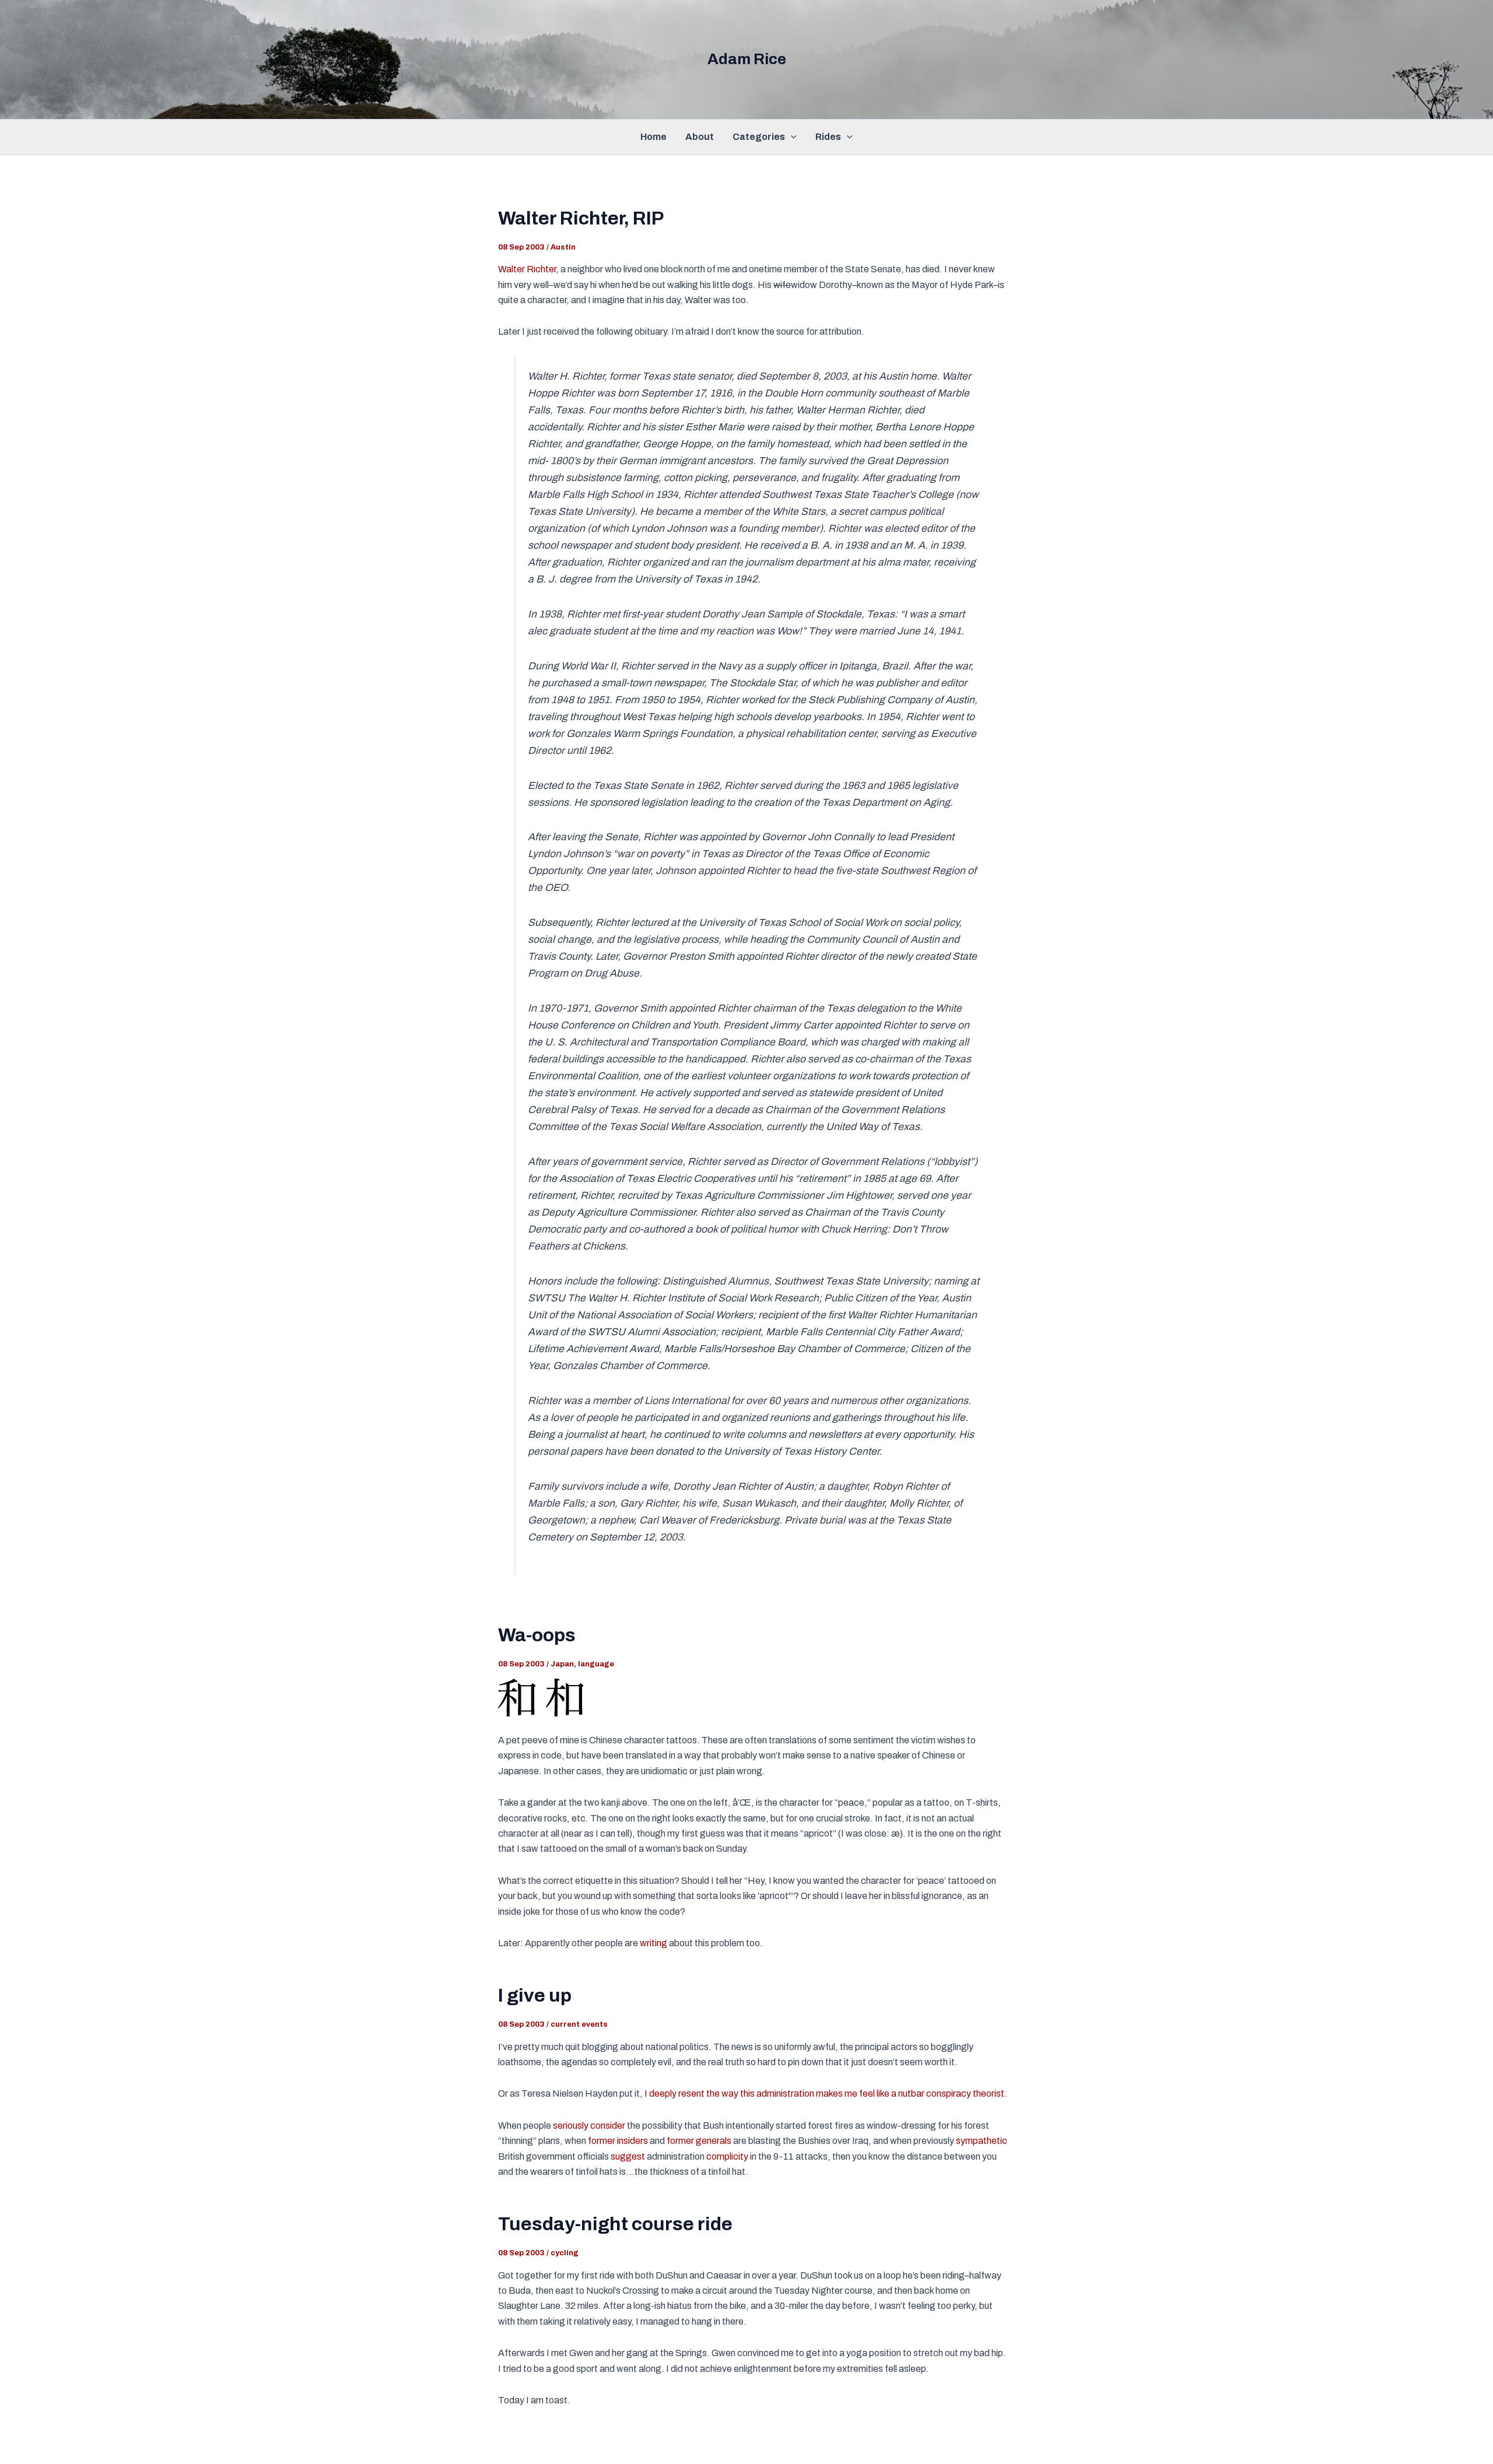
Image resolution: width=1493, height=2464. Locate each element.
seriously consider (589, 2126)
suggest (628, 2156)
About (700, 137)
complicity (727, 2156)
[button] (791, 137)
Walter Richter (527, 269)
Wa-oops (537, 1635)
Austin (563, 247)
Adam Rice (747, 59)
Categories (759, 137)
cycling (565, 2253)
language (596, 1664)
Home (653, 137)
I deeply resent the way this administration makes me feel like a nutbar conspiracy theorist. (826, 2093)
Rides (828, 137)
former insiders (618, 2141)
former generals (699, 2141)
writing (653, 1943)
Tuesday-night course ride (615, 2224)
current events (579, 2024)
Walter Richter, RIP (581, 218)
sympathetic (982, 2141)
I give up (535, 1996)
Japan (562, 1664)
